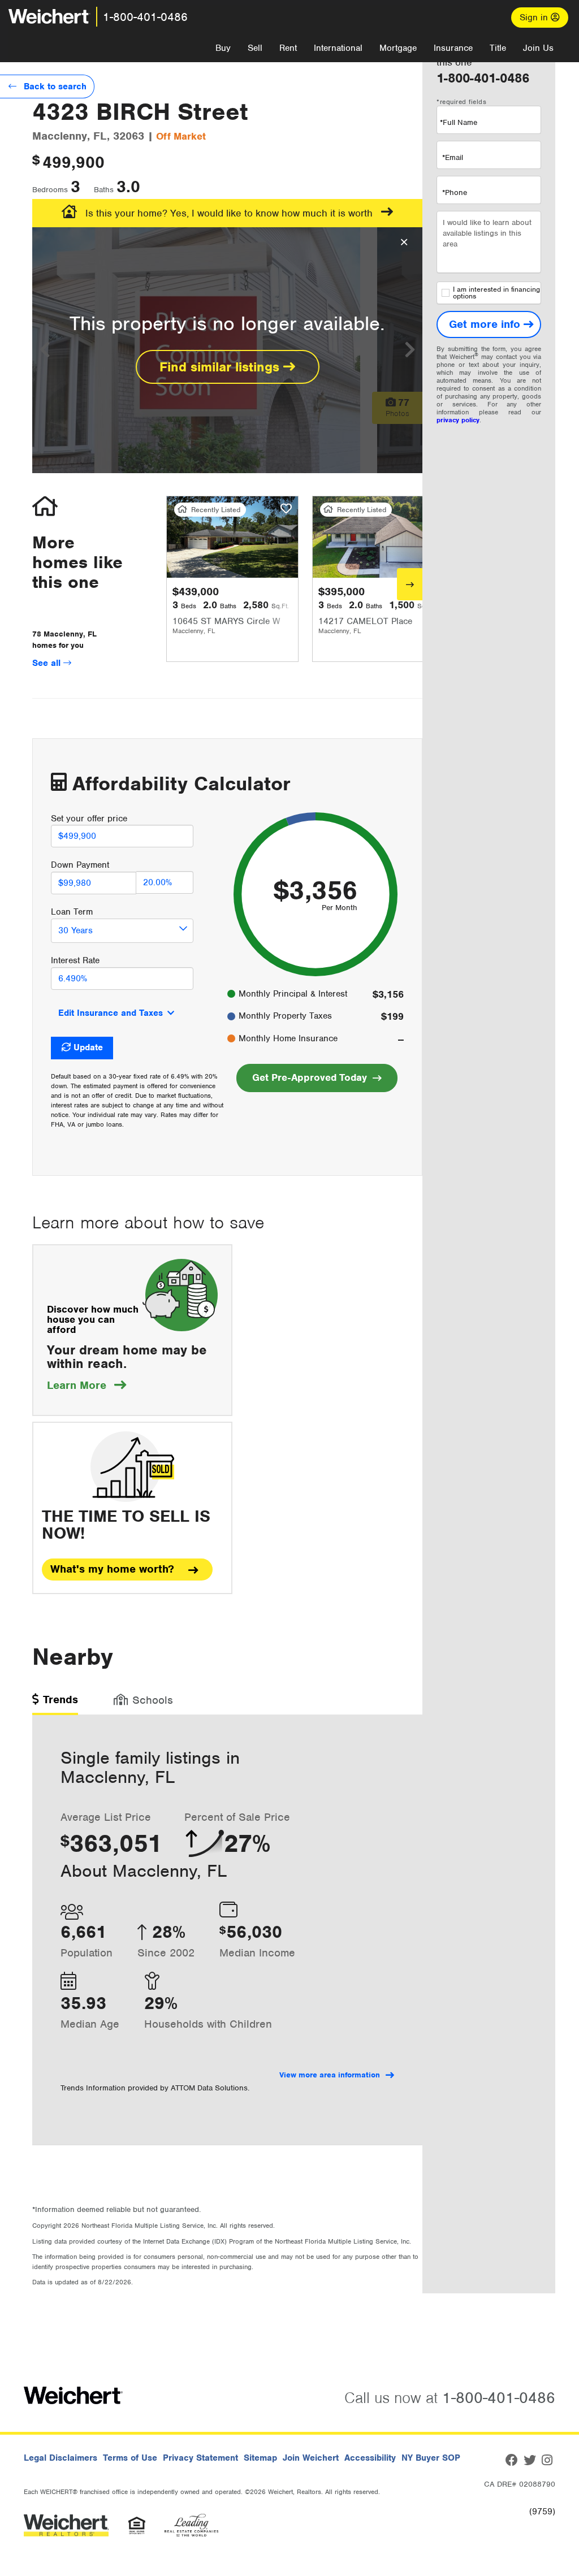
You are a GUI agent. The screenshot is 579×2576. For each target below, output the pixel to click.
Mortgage (398, 48)
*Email (453, 157)
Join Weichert (311, 2458)
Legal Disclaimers (61, 2458)
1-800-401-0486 (145, 17)
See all (48, 663)
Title (498, 48)
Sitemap (260, 2458)
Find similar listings (221, 367)
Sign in (535, 18)
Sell (255, 48)
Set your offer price (89, 819)
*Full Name (459, 122)
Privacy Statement (200, 2458)
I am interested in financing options (496, 293)
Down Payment (80, 865)
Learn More (87, 1385)
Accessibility (370, 2458)
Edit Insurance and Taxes (111, 1013)
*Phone (455, 192)
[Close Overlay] (404, 243)
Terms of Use (130, 2458)
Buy (223, 48)
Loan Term (72, 912)
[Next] (410, 584)
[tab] (55, 1703)
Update (88, 1047)
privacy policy (458, 420)
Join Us (538, 48)
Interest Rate (75, 960)
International (338, 48)
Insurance (453, 48)
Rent (288, 48)
